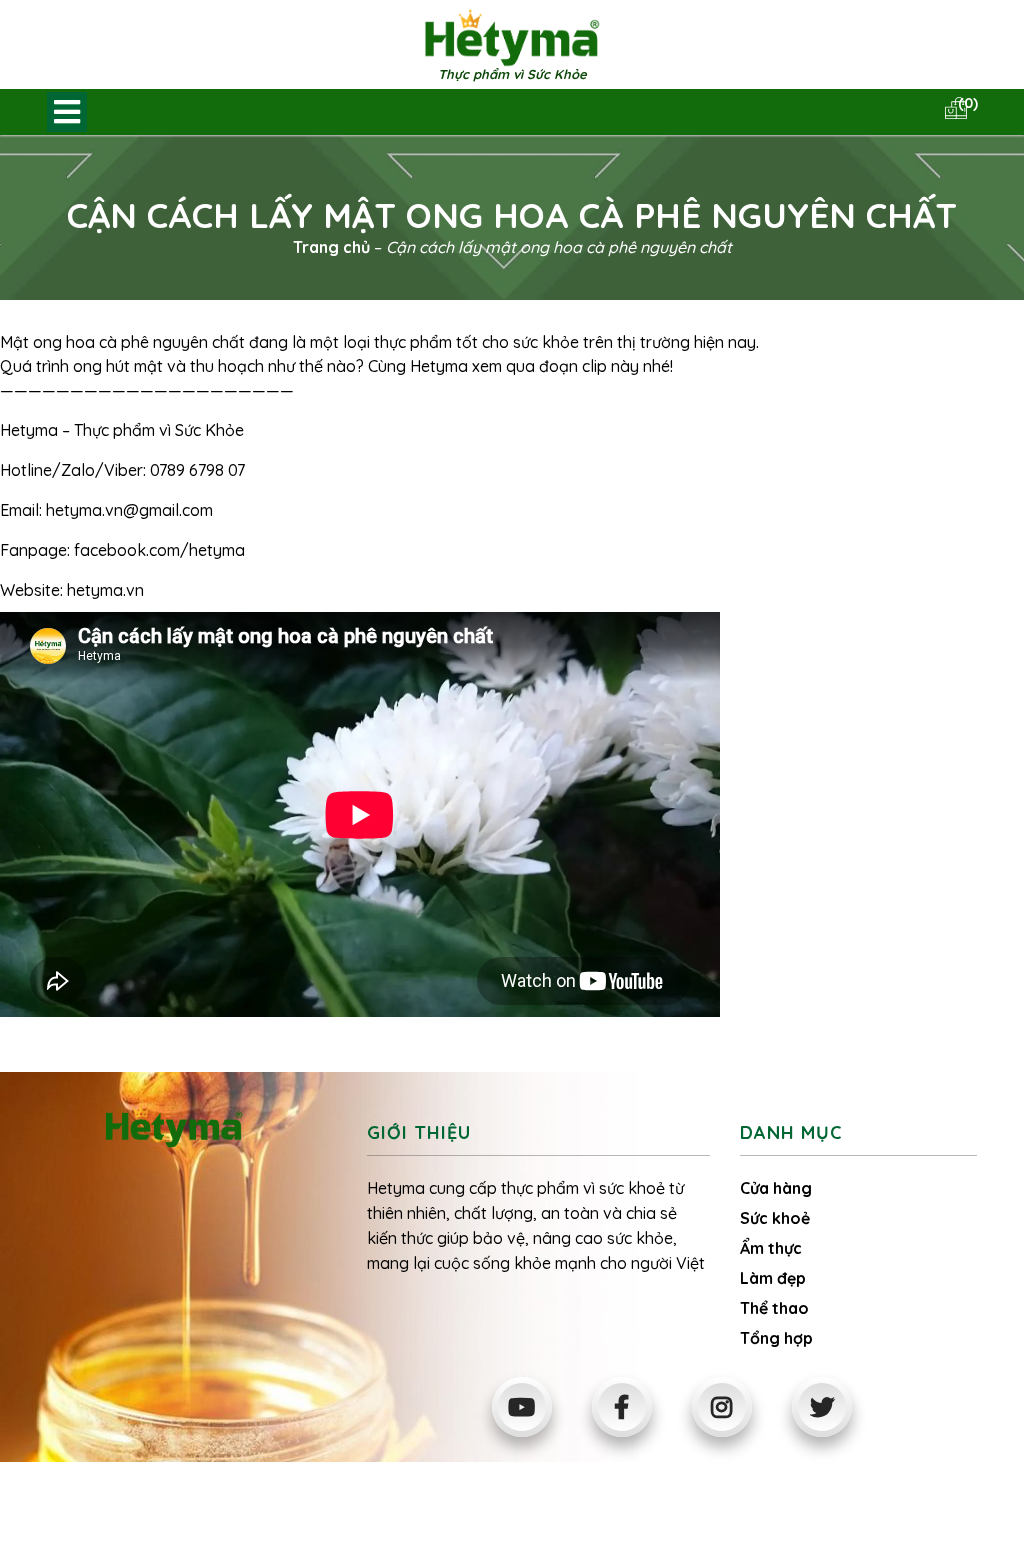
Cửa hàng (776, 1188)
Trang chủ (331, 247)
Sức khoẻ (775, 1218)
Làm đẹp (773, 1278)
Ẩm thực (771, 1248)
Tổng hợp (776, 1338)
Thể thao (774, 1308)
